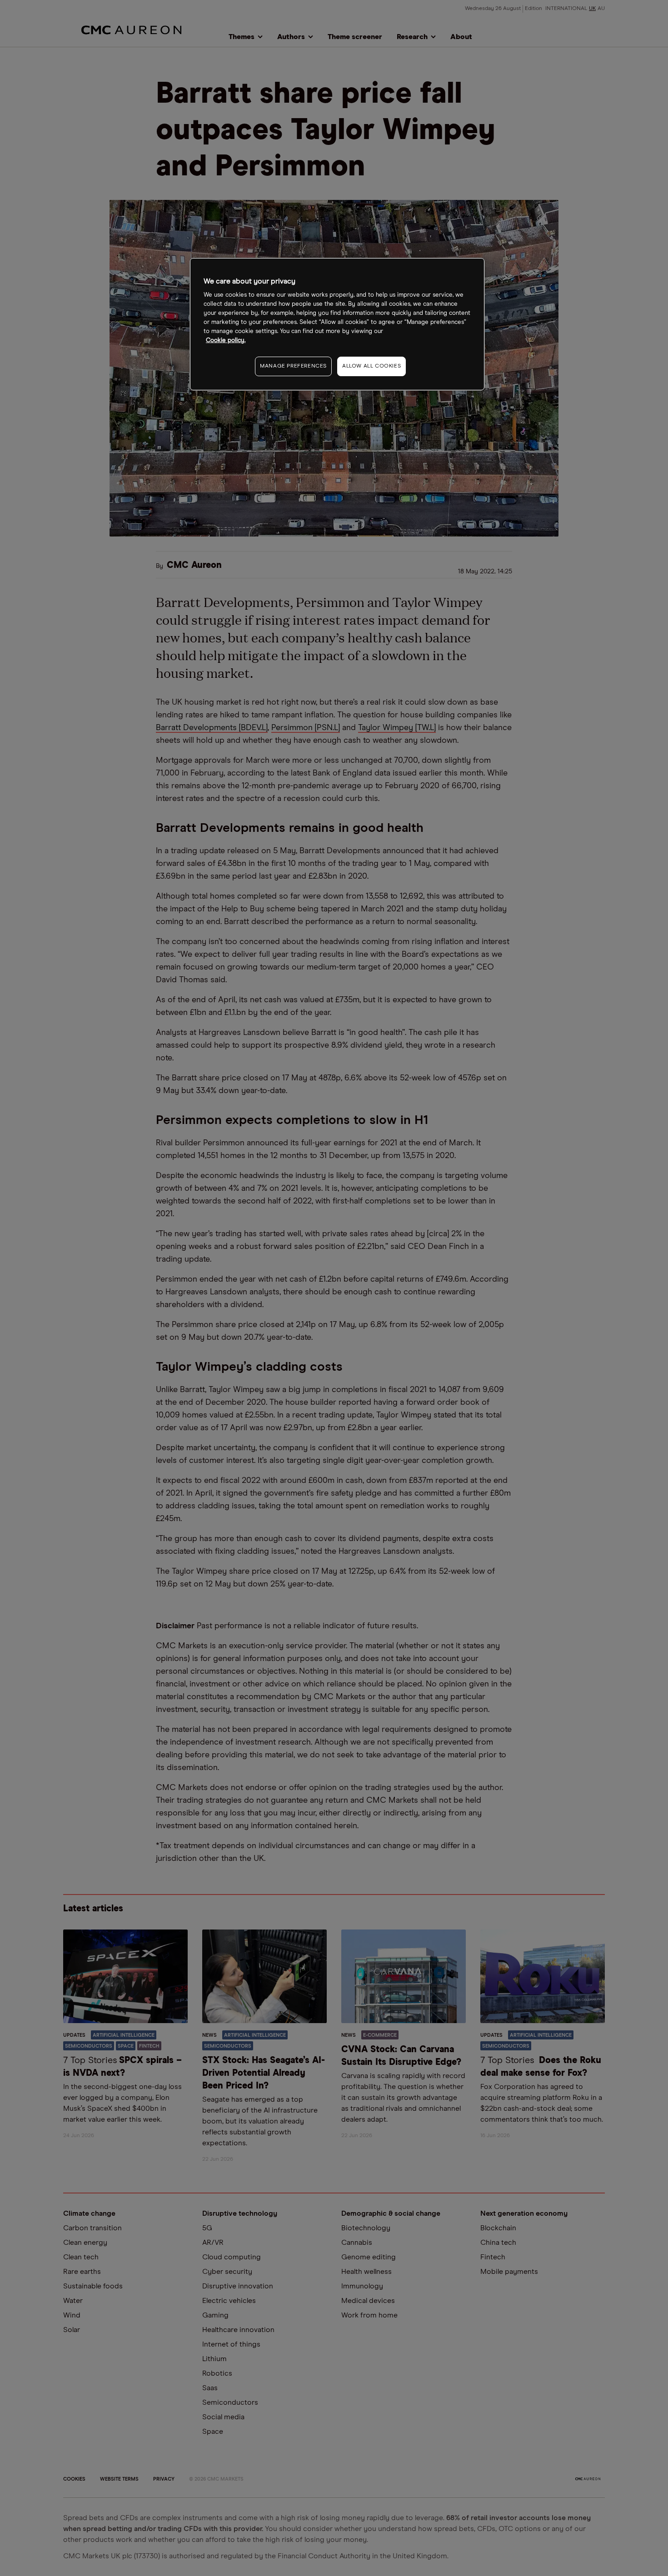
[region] (337, 324)
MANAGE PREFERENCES (293, 366)
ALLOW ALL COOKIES (371, 366)
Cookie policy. (226, 341)
